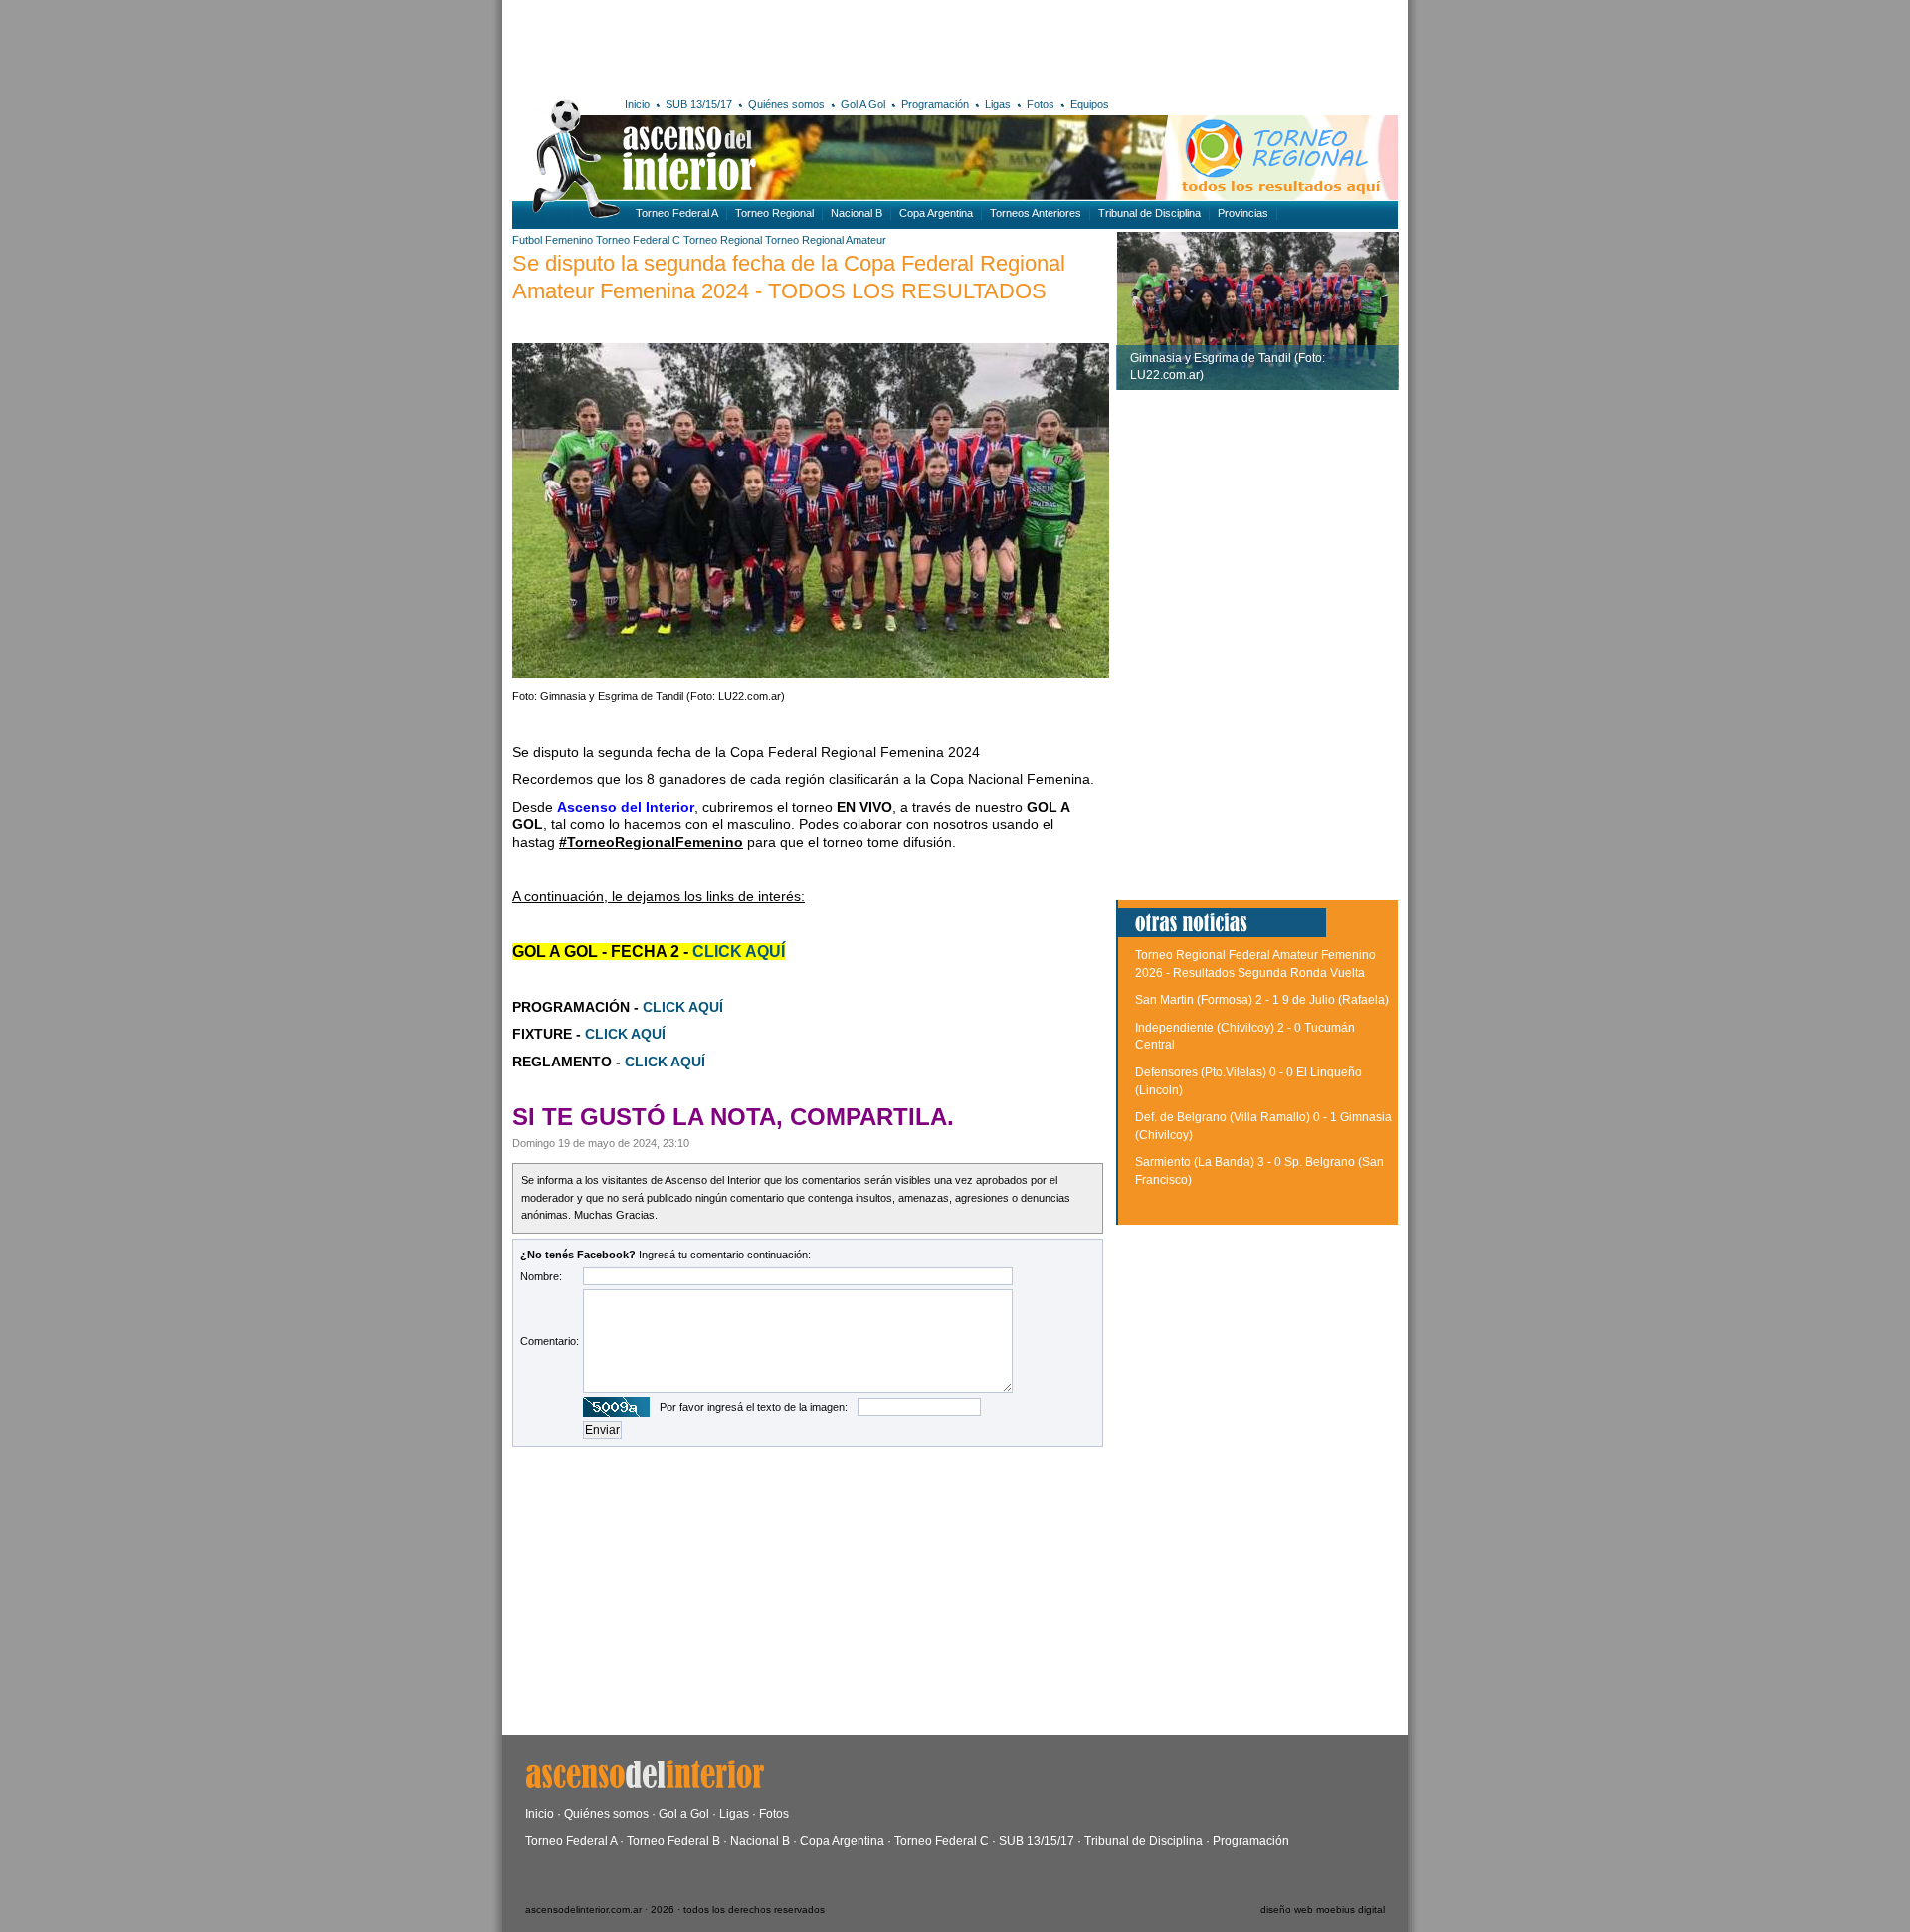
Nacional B (857, 213)
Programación (935, 104)
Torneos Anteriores (1036, 213)
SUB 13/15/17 (699, 104)
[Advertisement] (803, 45)
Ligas (998, 104)
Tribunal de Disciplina (1149, 213)
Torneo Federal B (673, 1841)
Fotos (1041, 104)
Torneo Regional (774, 213)
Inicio (637, 104)
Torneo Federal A (677, 213)
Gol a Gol (684, 1814)
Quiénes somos (786, 104)
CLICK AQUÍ (683, 1007)
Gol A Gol (863, 104)
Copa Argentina (936, 213)
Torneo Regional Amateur (826, 240)
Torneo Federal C (638, 240)
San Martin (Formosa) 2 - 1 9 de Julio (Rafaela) (1262, 1000)
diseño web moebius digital (1323, 1910)
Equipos (1090, 104)
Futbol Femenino (553, 240)
